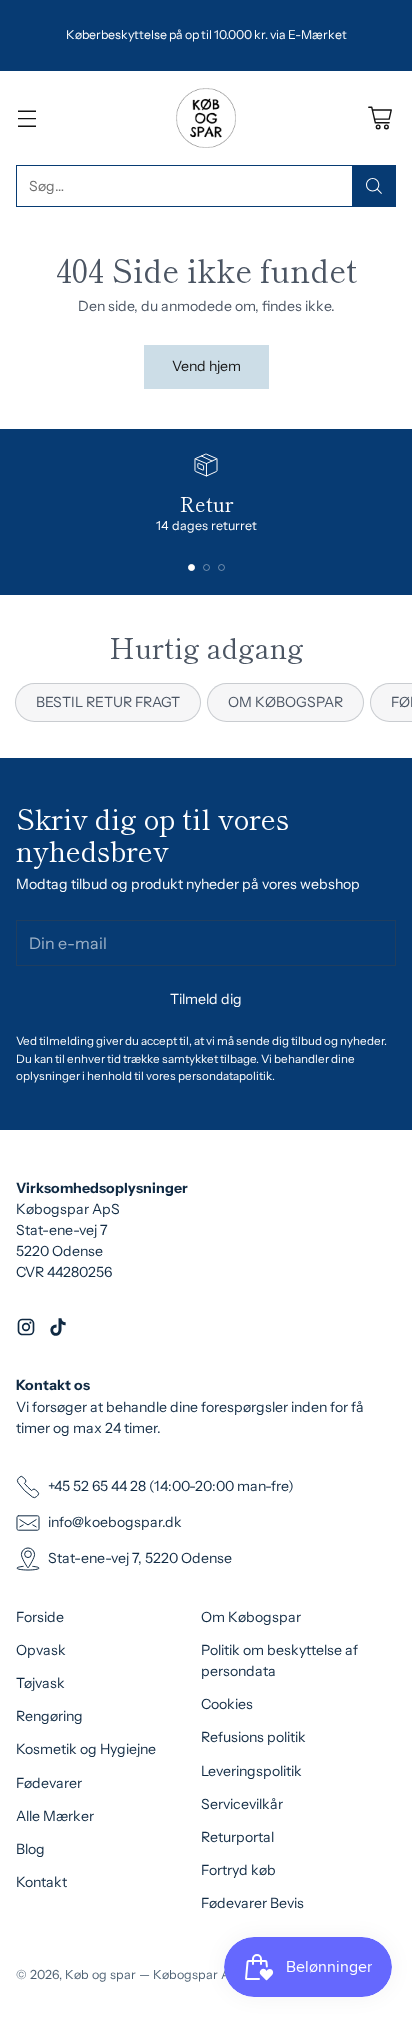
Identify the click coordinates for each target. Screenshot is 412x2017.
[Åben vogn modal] (379, 118)
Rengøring (49, 1716)
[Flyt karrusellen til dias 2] (206, 567)
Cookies (227, 1704)
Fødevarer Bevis (252, 1903)
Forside (40, 1617)
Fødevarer (49, 1783)
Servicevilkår (242, 1804)
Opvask (41, 1650)
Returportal (237, 1837)
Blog (30, 1849)
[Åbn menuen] (26, 118)
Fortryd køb (238, 1870)
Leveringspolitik (251, 1771)
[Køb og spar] (206, 118)
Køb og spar (100, 1974)
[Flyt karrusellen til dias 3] (221, 567)
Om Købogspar (251, 1617)
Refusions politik (253, 1737)
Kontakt (41, 1882)
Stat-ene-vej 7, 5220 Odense (140, 1558)
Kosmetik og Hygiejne (86, 1749)
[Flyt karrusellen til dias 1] (191, 567)
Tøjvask (40, 1683)
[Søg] (374, 186)
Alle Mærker (55, 1816)
